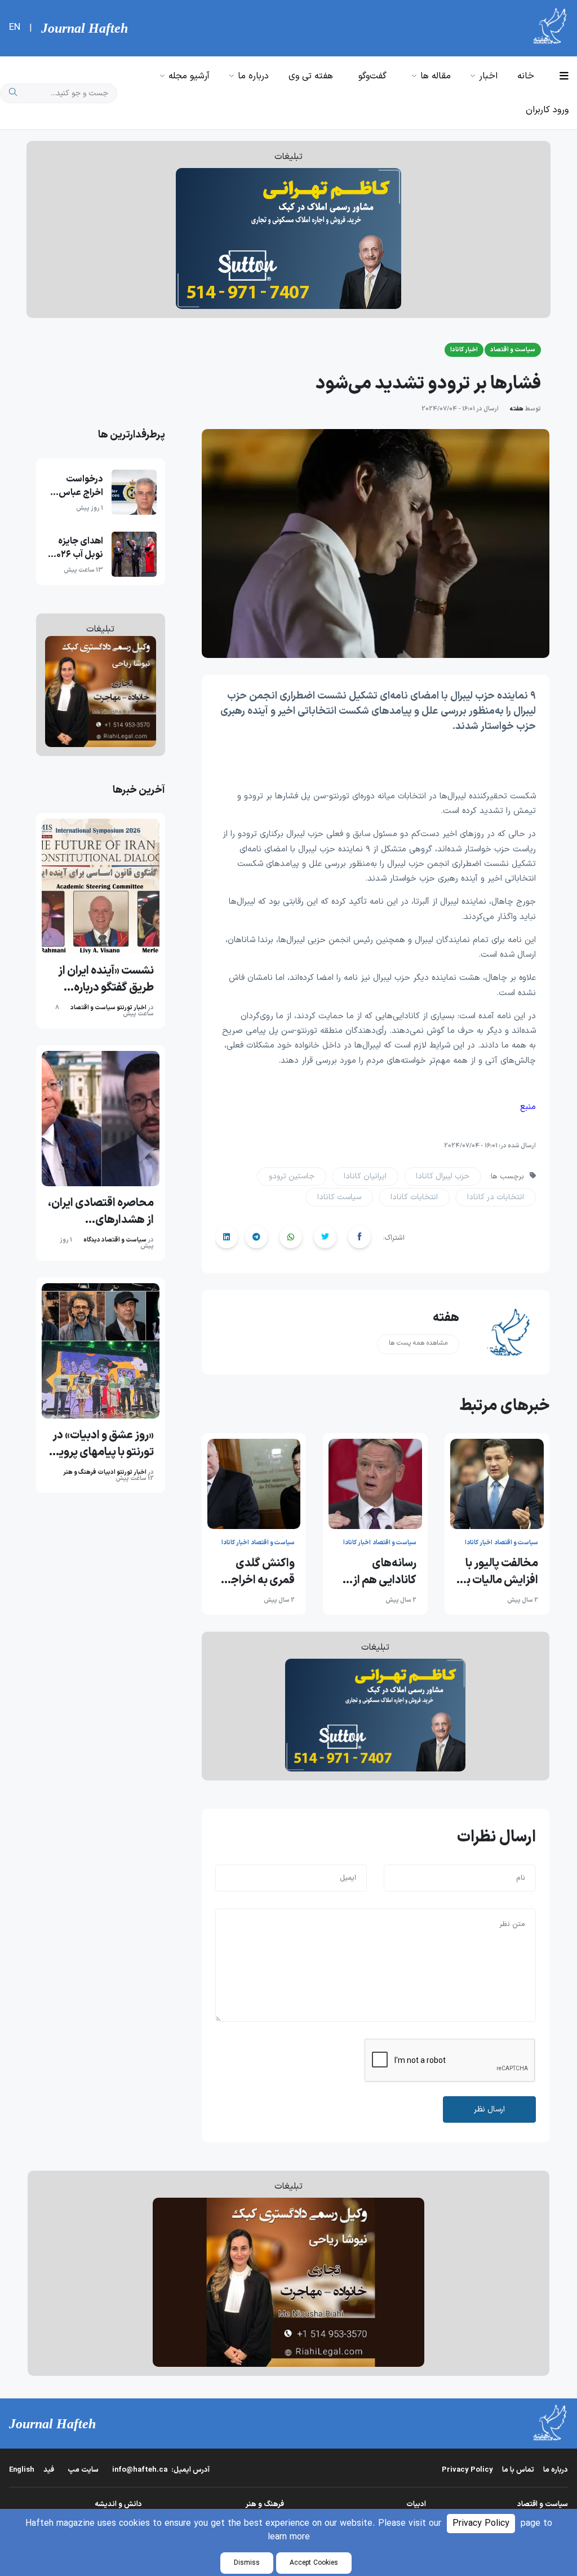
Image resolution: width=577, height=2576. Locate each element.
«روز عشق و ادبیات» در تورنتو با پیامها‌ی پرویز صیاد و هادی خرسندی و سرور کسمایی (103, 1444)
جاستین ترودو (292, 1176)
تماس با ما (518, 2470)
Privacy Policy (481, 2524)
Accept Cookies (314, 2563)
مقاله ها (436, 76)
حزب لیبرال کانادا (443, 1176)
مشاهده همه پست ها (418, 1343)
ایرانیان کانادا (365, 1176)
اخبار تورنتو (132, 1008)
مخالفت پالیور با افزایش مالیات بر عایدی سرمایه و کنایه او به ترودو (500, 1572)
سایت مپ (83, 2470)
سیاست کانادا (339, 1197)
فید (49, 2470)
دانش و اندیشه (118, 2504)
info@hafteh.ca (161, 2470)
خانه (526, 76)
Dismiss (247, 2563)
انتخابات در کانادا (496, 1197)
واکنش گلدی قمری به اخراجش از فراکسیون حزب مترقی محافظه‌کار (254, 1572)
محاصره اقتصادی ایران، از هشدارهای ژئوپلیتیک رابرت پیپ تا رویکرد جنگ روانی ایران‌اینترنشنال (101, 1212)
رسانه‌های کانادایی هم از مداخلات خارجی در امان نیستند (380, 1572)
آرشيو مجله (189, 76)
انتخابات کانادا (414, 1197)
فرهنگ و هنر (80, 1472)
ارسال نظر (489, 2109)
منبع (528, 1107)
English (22, 2470)
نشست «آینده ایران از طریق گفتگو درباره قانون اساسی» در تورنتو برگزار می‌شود (101, 979)
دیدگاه (92, 1240)
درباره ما (253, 76)
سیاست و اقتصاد (93, 1008)
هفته (516, 409)
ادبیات (106, 1472)
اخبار (488, 76)
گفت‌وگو (372, 76)
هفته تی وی (311, 76)
